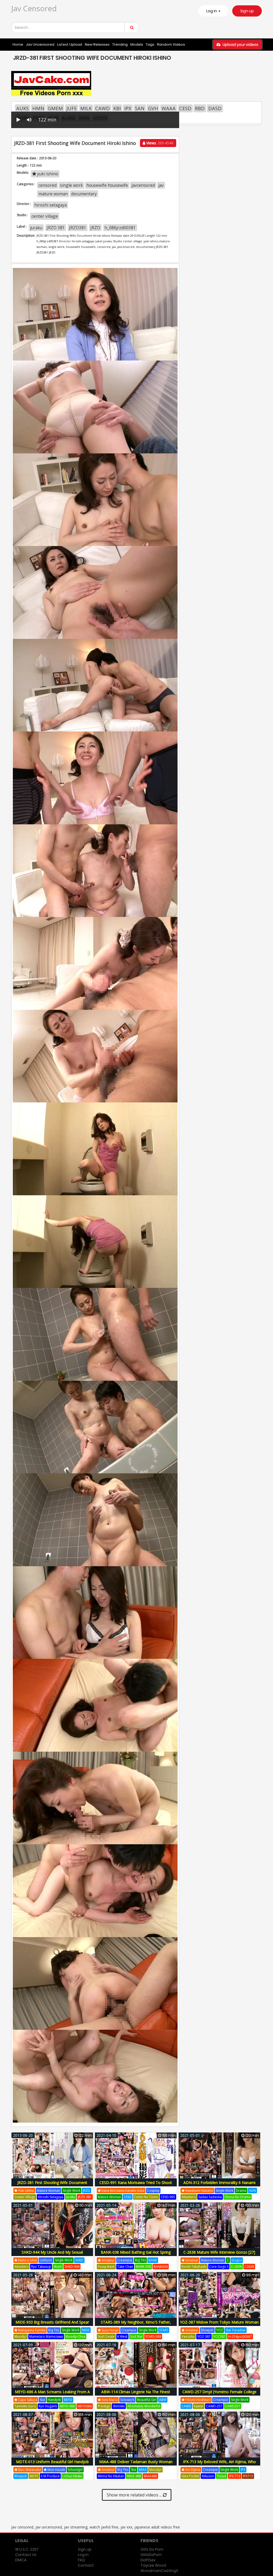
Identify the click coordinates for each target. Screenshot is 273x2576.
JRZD (95, 228)
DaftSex (148, 2560)
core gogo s (219, 2267)
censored (47, 185)
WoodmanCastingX (159, 2571)
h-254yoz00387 (240, 2336)
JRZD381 (78, 228)
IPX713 (248, 2476)
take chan (125, 2267)
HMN (38, 108)
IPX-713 (235, 2476)
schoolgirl (75, 2470)
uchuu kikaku (72, 2476)
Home (18, 44)
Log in (83, 2555)
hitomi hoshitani (198, 2400)
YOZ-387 (204, 2336)
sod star (136, 2336)
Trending (120, 44)
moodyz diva (75, 2336)
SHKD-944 (72, 2267)
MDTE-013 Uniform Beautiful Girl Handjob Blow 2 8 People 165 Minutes (52, 2465)
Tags (150, 44)
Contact (86, 2565)
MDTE (34, 2476)
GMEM (55, 108)
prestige (104, 2406)
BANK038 (161, 2267)
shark (58, 2267)
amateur (108, 2260)
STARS (164, 2330)
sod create (106, 2336)
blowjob (207, 2330)
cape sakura (27, 2400)
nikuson (208, 2476)
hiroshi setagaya (51, 205)
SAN (140, 108)
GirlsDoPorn (151, 2555)
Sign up (247, 11)
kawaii (199, 2406)
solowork (127, 2400)
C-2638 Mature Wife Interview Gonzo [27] (219, 2252)
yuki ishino (47, 174)
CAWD (103, 108)
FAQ (81, 2560)
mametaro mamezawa (46, 2336)
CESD (185, 108)
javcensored (143, 185)
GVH (153, 108)
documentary (84, 194)
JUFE (72, 108)
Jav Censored (34, 8)
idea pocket (190, 2476)
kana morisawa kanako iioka (123, 2191)
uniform (46, 2260)
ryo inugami (48, 2406)
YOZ (220, 2330)
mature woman (53, 194)
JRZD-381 (85, 2197)
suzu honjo (110, 2330)
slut (42, 2400)
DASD (215, 108)
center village (45, 216)
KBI (117, 108)
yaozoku (188, 2336)
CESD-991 (168, 2197)
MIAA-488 (134, 2476)
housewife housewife (107, 185)
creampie (125, 2260)
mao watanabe (29, 2470)
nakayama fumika (31, 2330)
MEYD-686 (67, 2406)
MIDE (86, 2330)
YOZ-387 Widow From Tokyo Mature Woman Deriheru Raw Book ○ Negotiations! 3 (219, 2325)
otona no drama (238, 2197)
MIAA (143, 2470)
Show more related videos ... (135, 2495)
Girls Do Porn (152, 2549)
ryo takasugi (41, 2267)
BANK (153, 2260)
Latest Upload (70, 44)
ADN (252, 2191)
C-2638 (236, 2267)
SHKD (79, 2260)
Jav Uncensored (40, 44)
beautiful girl (147, 2400)
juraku (36, 228)
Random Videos (171, 44)
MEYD (68, 2400)
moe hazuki (56, 2470)
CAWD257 (233, 2406)
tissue (222, 2476)
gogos (237, 2260)
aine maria (109, 2400)
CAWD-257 (214, 2406)
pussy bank (106, 2267)
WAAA (169, 108)
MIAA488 (150, 2476)
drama (241, 2191)
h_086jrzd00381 (120, 228)
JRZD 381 (56, 228)
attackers (189, 2197)
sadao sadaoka (210, 2197)
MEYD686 (85, 2406)
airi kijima (192, 2470)
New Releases (97, 44)
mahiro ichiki (27, 2260)
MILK (86, 108)
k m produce (50, 2476)
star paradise (236, 2330)
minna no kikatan (111, 2476)
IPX (128, 108)
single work (71, 185)
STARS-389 (153, 2336)
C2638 (249, 2267)
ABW (163, 2400)
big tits (140, 2260)
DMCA (21, 2560)
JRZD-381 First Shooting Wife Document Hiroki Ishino (52, 2185)
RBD (200, 108)
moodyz (21, 2336)
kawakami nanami (199, 2191)
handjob (54, 2400)
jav (161, 185)
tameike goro (25, 2406)
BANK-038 (143, 2267)
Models (137, 44)
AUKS (23, 108)
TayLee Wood (153, 2565)
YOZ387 (219, 2336)
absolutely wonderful (144, 2406)
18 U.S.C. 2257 (27, 2549)
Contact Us (26, 2555)
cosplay (153, 2191)
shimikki (119, 2406)
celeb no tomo (146, 2197)
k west (122, 2336)
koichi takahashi (194, 2267)
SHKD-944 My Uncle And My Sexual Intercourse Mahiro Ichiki (52, 2255)
